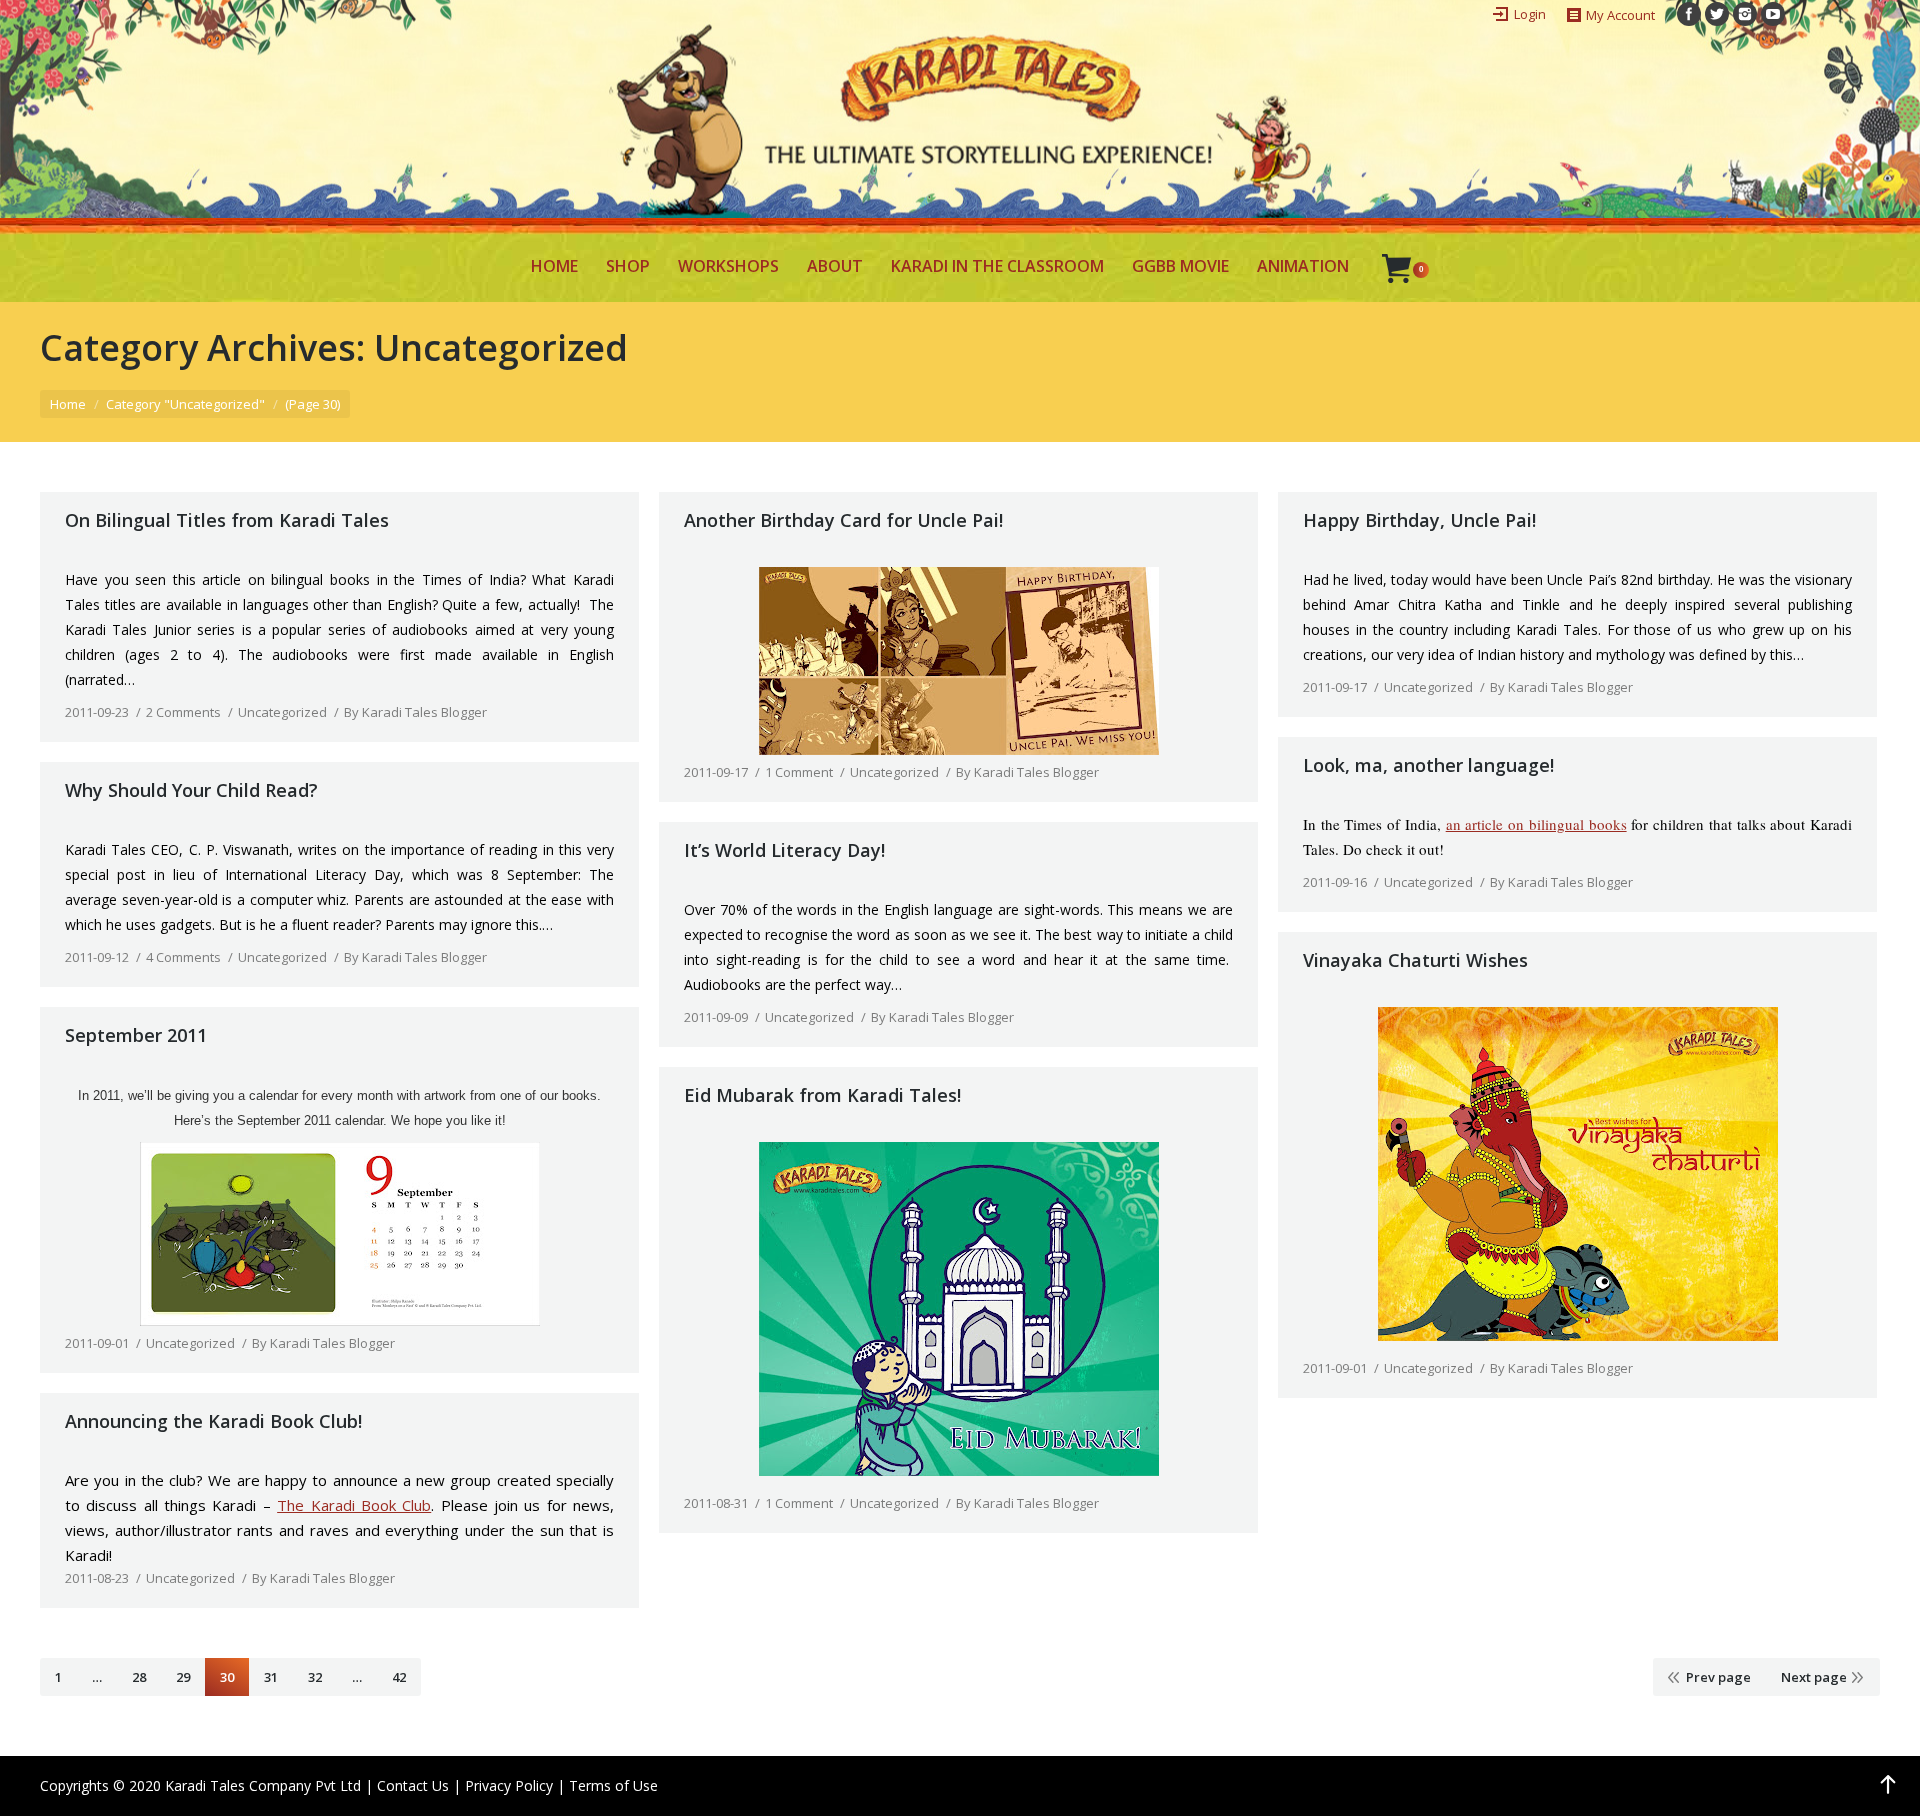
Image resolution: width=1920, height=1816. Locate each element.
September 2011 (136, 1035)
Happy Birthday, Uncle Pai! (1419, 520)
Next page (1814, 1677)
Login (1530, 14)
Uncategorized (282, 712)
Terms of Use (613, 1785)
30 (227, 1677)
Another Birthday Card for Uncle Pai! (843, 520)
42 (399, 1677)
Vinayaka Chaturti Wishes (1415, 960)
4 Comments (183, 957)
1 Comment (799, 772)
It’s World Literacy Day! (784, 850)
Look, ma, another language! (1428, 765)
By (415, 712)
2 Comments (183, 712)
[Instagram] (1745, 14)
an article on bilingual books (1536, 824)
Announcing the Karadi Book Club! (213, 1421)
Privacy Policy (509, 1785)
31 (271, 1677)
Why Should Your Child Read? (191, 790)
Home (68, 404)
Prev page (1718, 1677)
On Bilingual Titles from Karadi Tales (227, 520)
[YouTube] (1773, 14)
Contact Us (413, 1785)
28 (139, 1677)
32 (315, 1677)
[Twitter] (1717, 14)
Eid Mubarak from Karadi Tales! (822, 1095)
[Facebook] (1689, 14)
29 (183, 1677)
